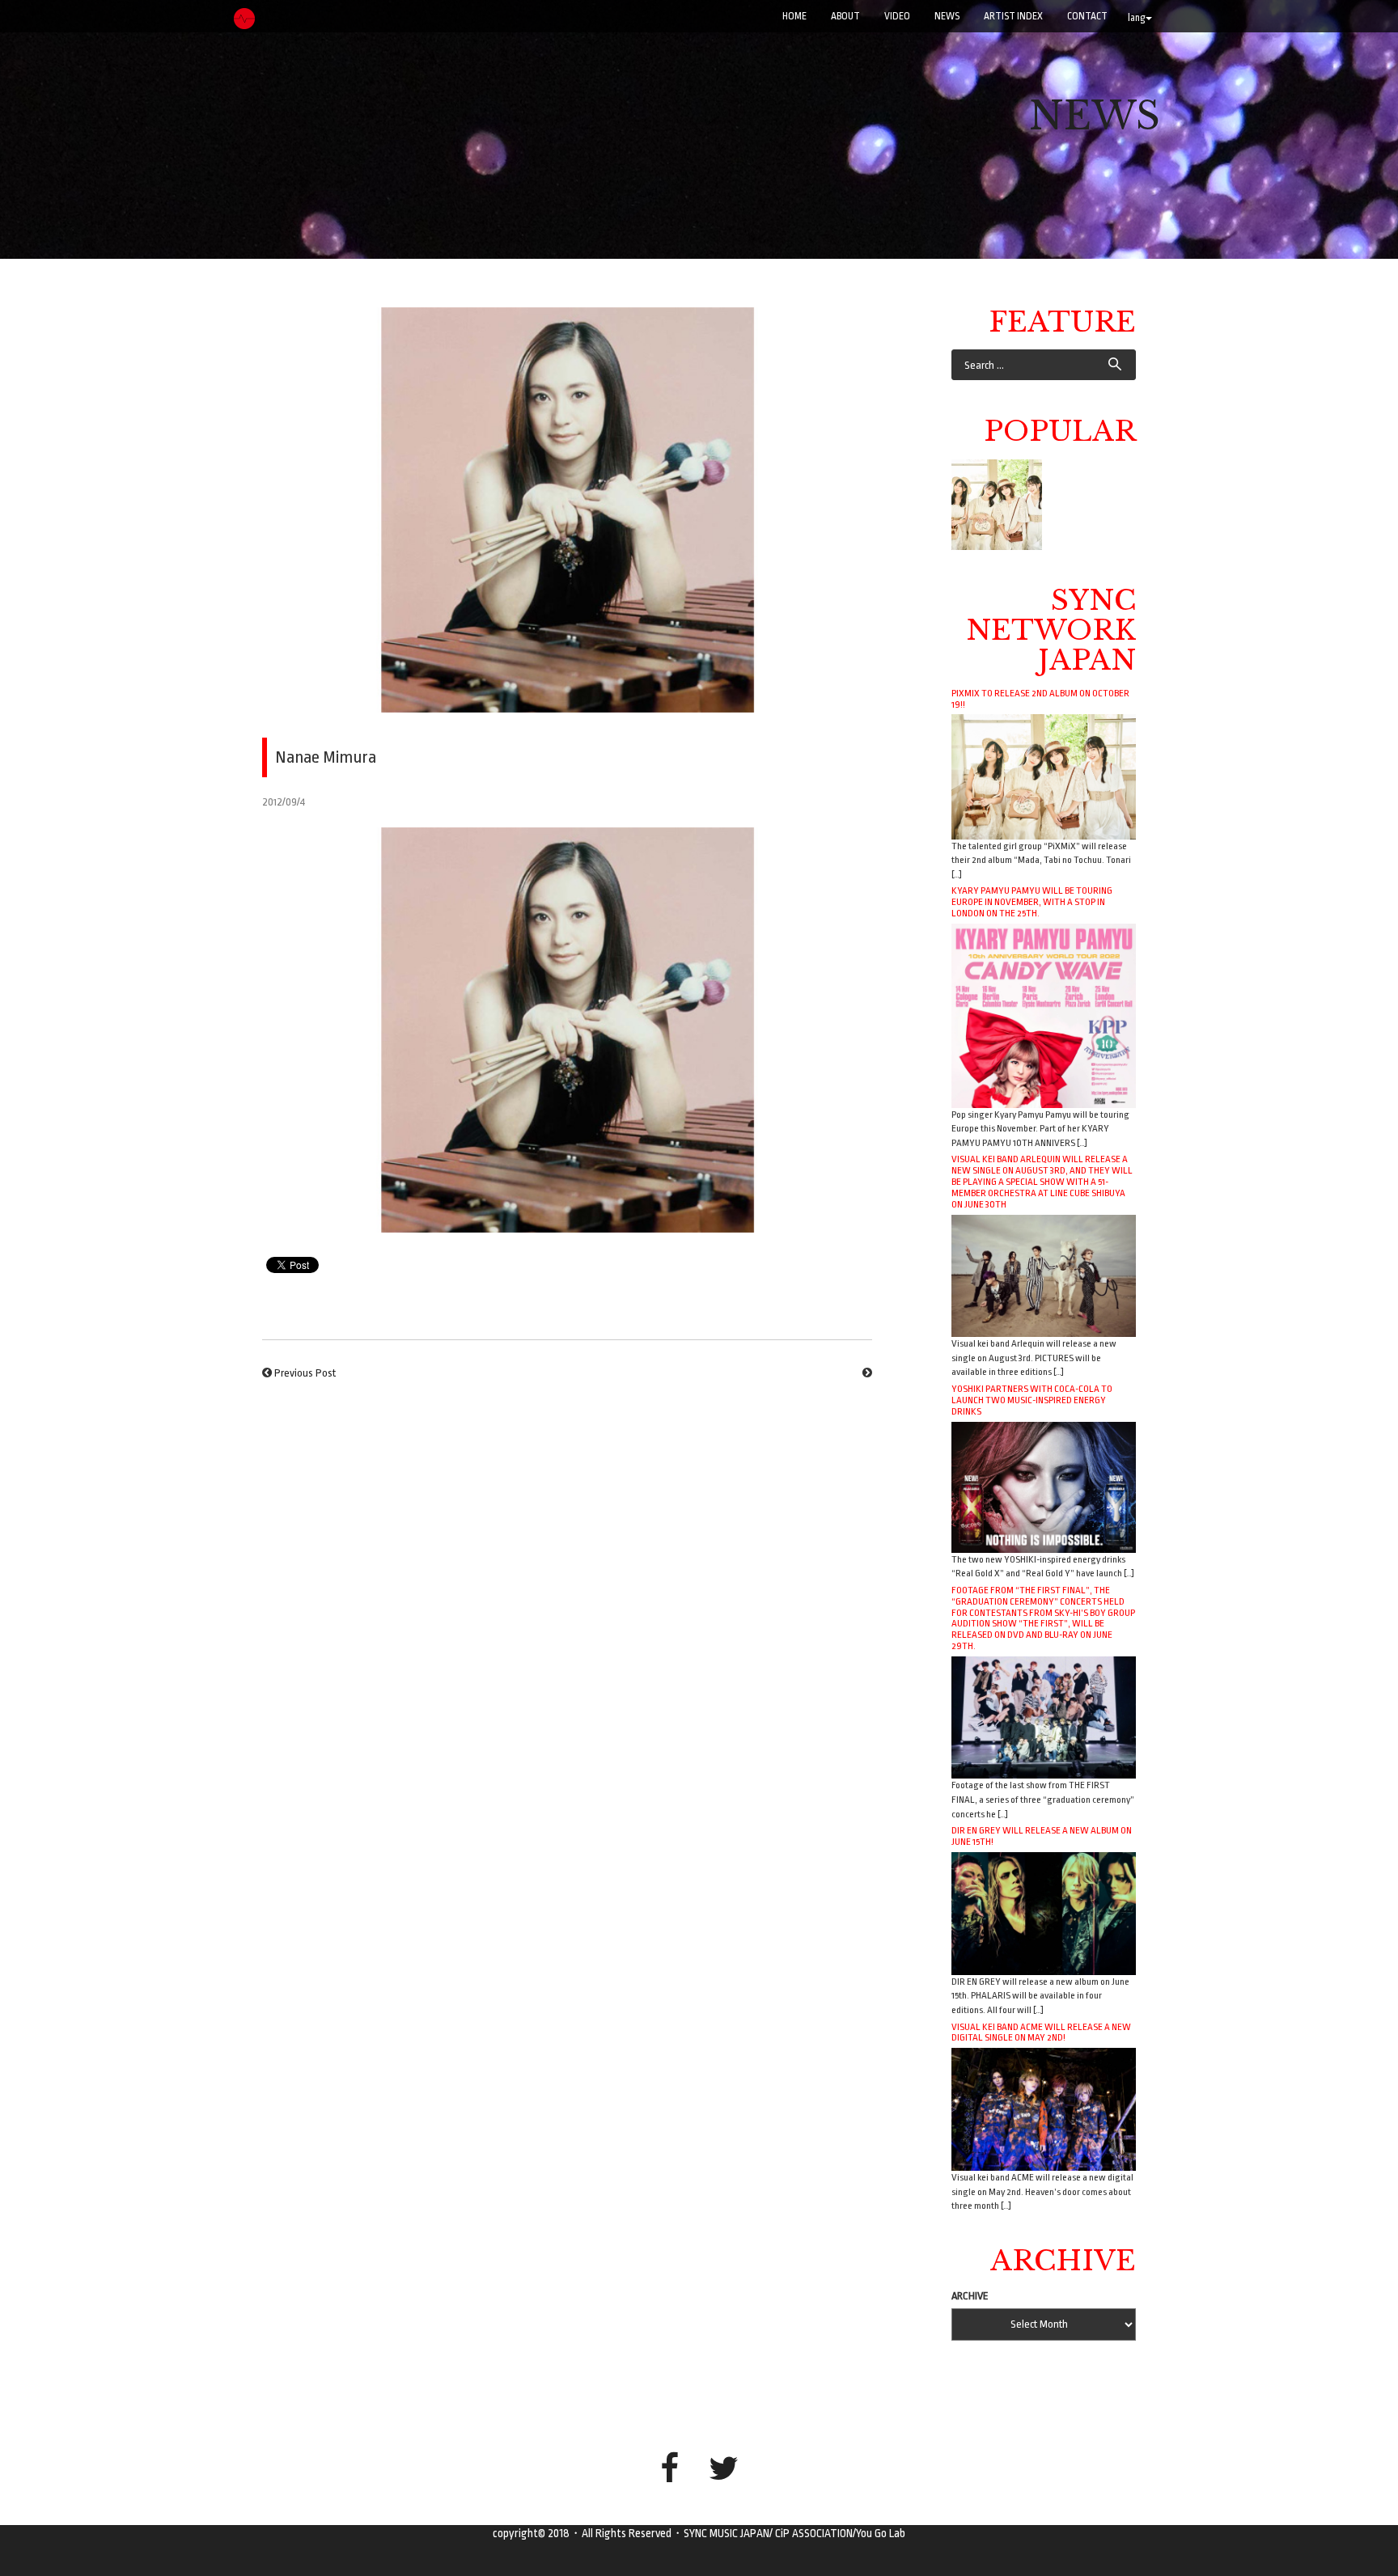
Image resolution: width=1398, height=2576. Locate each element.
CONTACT (1087, 16)
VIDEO (897, 16)
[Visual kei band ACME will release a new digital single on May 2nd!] (1044, 2109)
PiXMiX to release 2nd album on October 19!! (1040, 699)
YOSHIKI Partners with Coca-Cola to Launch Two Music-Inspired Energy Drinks (1032, 1400)
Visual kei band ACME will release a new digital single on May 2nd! (1041, 2032)
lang (1137, 18)
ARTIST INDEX (1013, 16)
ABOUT (845, 16)
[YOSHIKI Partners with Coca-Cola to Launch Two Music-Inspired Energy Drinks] (1044, 1486)
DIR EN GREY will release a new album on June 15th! (1042, 1836)
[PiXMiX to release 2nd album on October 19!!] (1044, 776)
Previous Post (305, 1373)
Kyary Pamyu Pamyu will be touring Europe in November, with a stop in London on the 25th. (1032, 902)
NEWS (947, 16)
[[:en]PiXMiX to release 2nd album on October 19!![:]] (997, 505)
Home (794, 16)
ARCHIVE (970, 2296)
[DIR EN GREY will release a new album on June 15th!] (1044, 1912)
